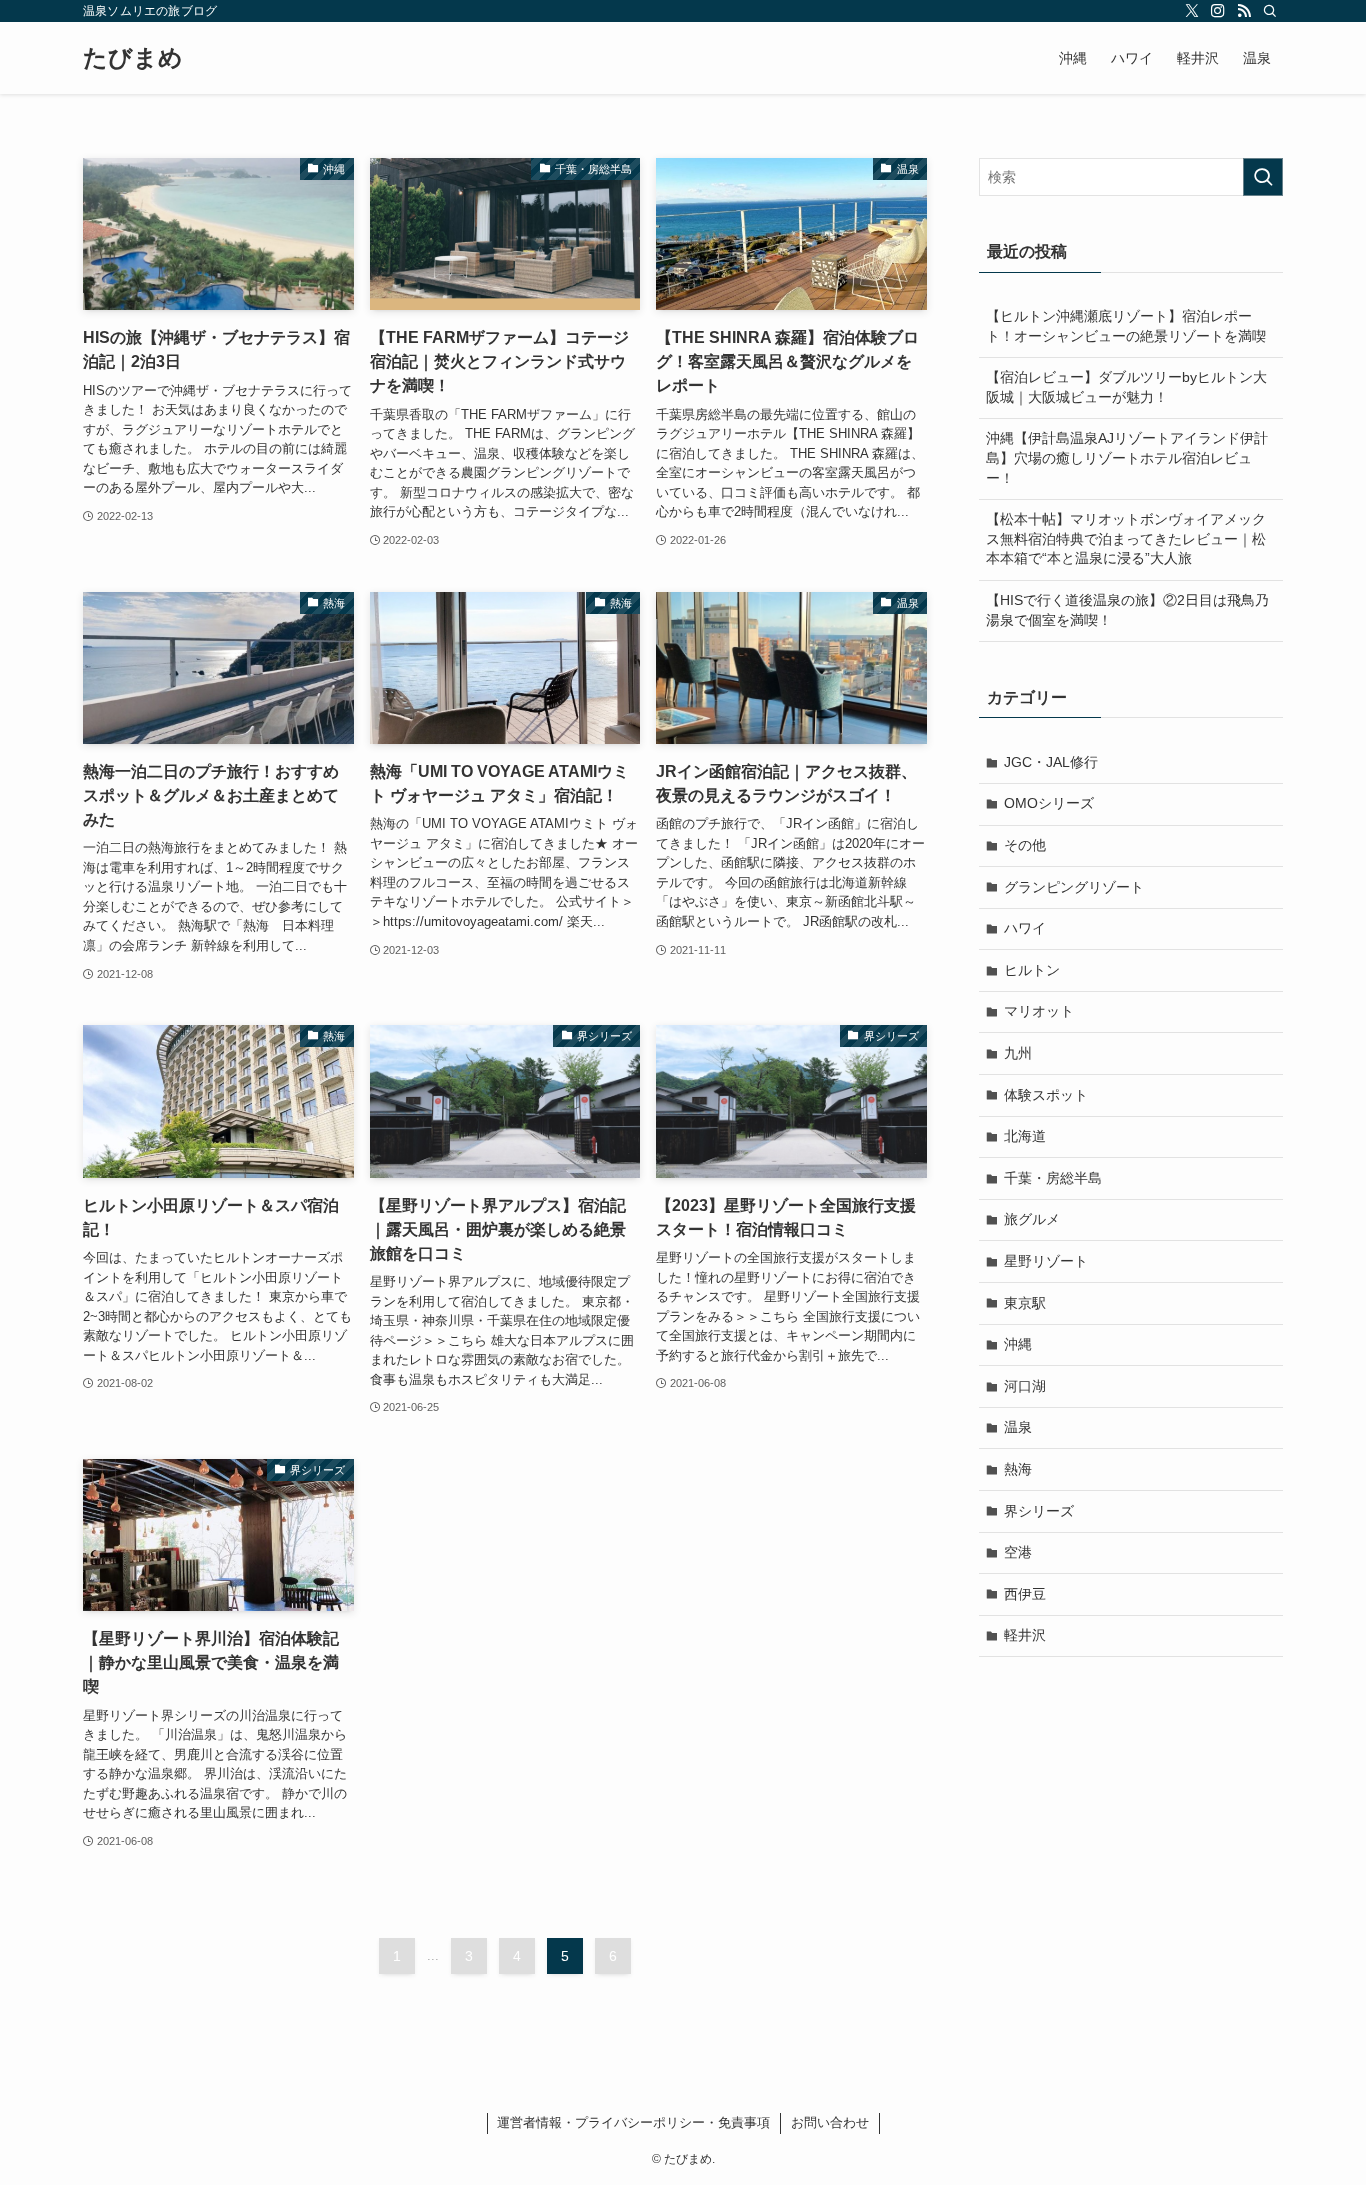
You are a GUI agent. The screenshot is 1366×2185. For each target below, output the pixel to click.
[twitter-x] (1192, 11)
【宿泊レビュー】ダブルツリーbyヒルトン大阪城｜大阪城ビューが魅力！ (1126, 387)
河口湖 (1025, 1386)
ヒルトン (1032, 970)
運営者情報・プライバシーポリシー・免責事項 (633, 2122)
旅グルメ (1032, 1219)
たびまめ (133, 58)
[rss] (1244, 11)
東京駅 (1025, 1303)
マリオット (1039, 1011)
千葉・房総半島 (1053, 1178)
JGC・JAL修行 (1051, 762)
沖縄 (1018, 1344)
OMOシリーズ (1049, 803)
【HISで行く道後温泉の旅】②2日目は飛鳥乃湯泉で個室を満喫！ (1127, 610)
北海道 (1025, 1136)
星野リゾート (1046, 1261)
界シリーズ (1039, 1511)
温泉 (1018, 1427)
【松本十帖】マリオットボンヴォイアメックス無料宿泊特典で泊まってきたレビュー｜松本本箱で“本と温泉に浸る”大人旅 (1126, 538)
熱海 (1018, 1469)
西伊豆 (1025, 1594)
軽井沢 (1025, 1635)
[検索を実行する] (1263, 177)
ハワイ (1025, 928)
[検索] (1270, 11)
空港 (1018, 1552)
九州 (1018, 1053)
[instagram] (1218, 11)
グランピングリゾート (1074, 887)
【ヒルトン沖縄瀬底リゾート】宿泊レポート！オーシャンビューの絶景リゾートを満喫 (1126, 326)
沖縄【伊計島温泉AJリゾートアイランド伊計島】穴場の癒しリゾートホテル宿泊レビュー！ (1127, 457)
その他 (1025, 845)
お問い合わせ (830, 2122)
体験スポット (1046, 1095)
